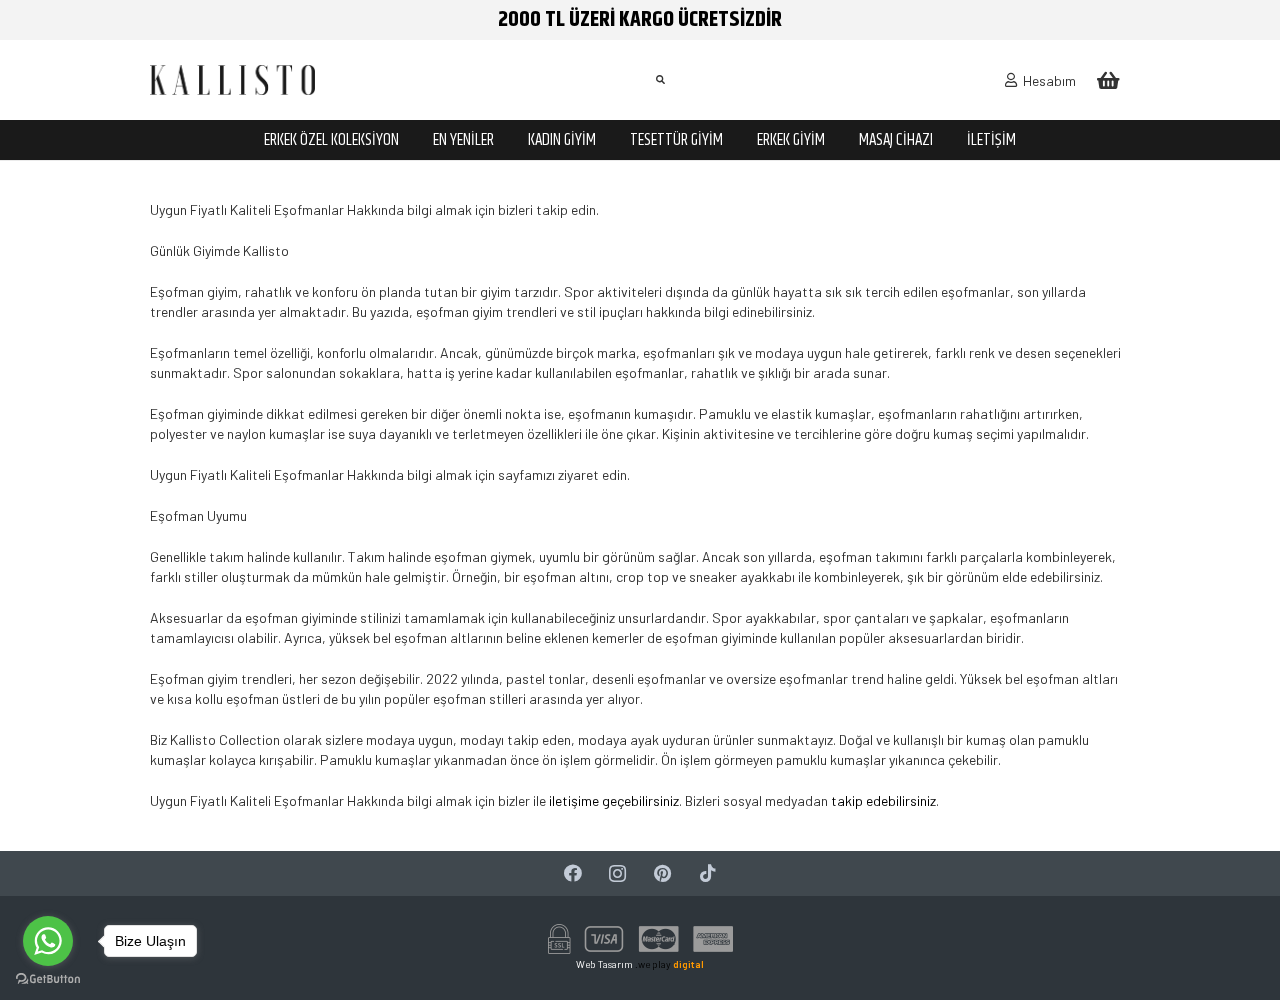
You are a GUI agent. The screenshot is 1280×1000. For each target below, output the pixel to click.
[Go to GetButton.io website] (48, 979)
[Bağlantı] (232, 80)
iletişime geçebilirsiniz (614, 800)
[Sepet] (1108, 80)
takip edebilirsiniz (883, 800)
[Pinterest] (662, 873)
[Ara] (660, 79)
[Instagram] (617, 873)
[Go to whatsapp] (48, 941)
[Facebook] (572, 873)
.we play (669, 964)
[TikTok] (707, 873)
